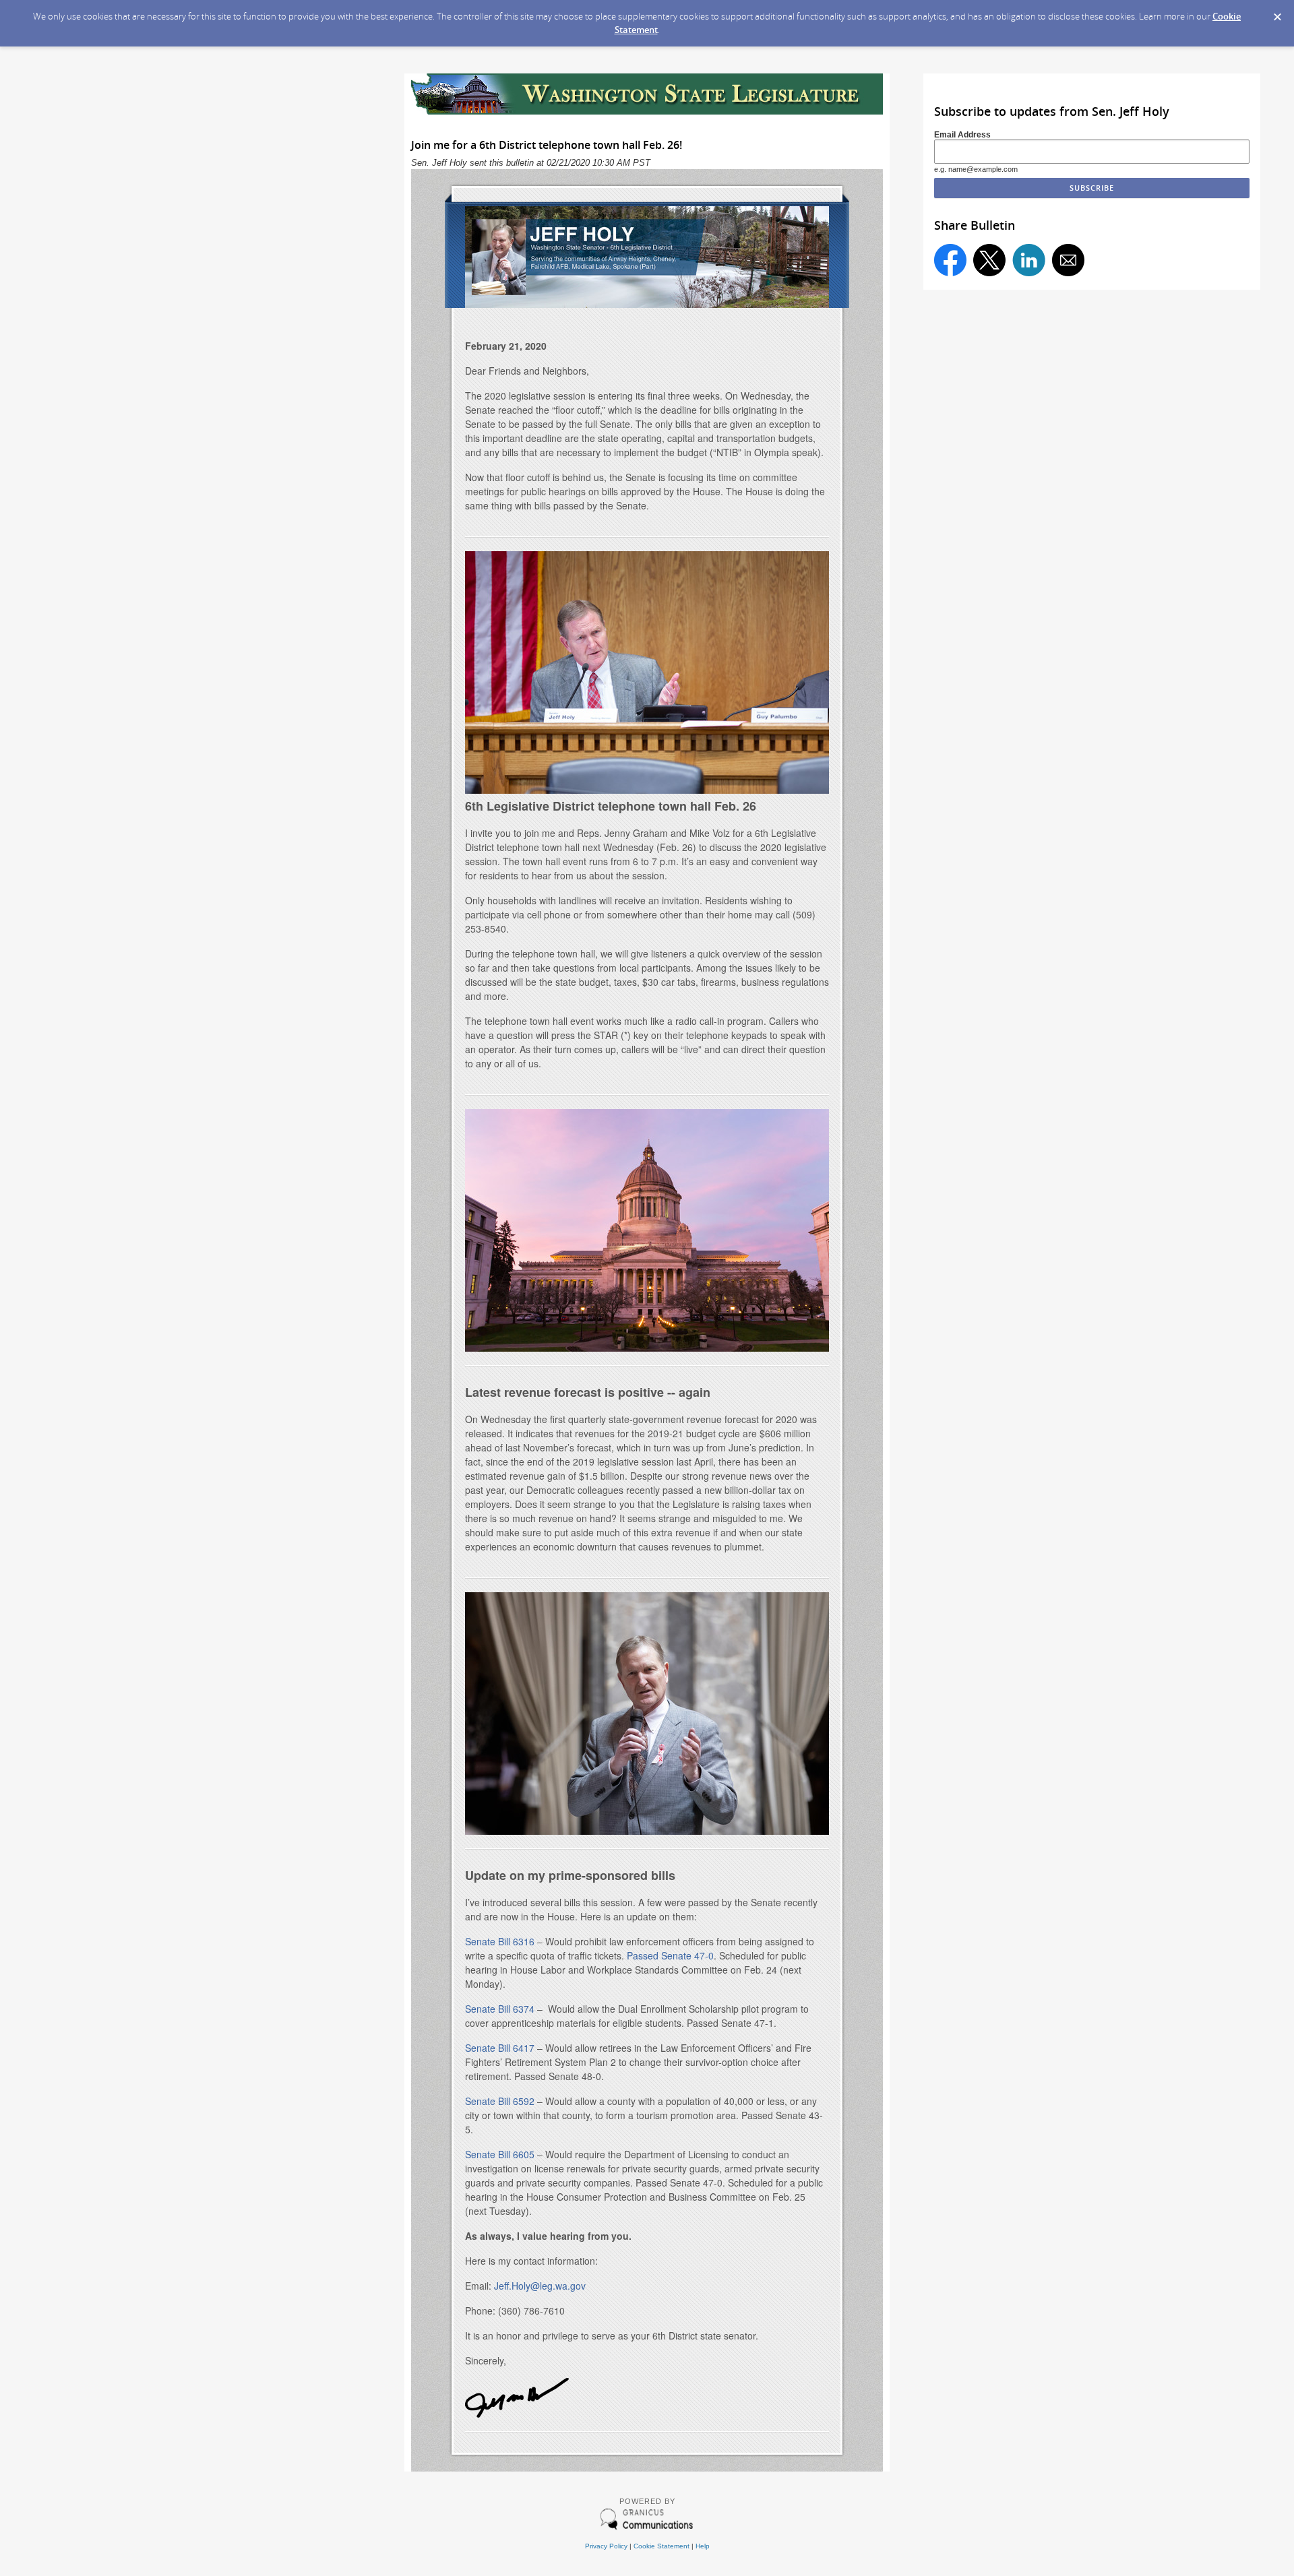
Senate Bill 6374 (500, 2009)
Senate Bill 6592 (500, 2101)
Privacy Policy (606, 2546)
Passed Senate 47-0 (670, 1955)
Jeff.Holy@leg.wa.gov (540, 2286)
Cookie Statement (661, 2546)
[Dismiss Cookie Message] (1277, 13)
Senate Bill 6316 (500, 1941)
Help (703, 2546)
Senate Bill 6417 (500, 2048)
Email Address (962, 134)
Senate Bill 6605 (500, 2154)
